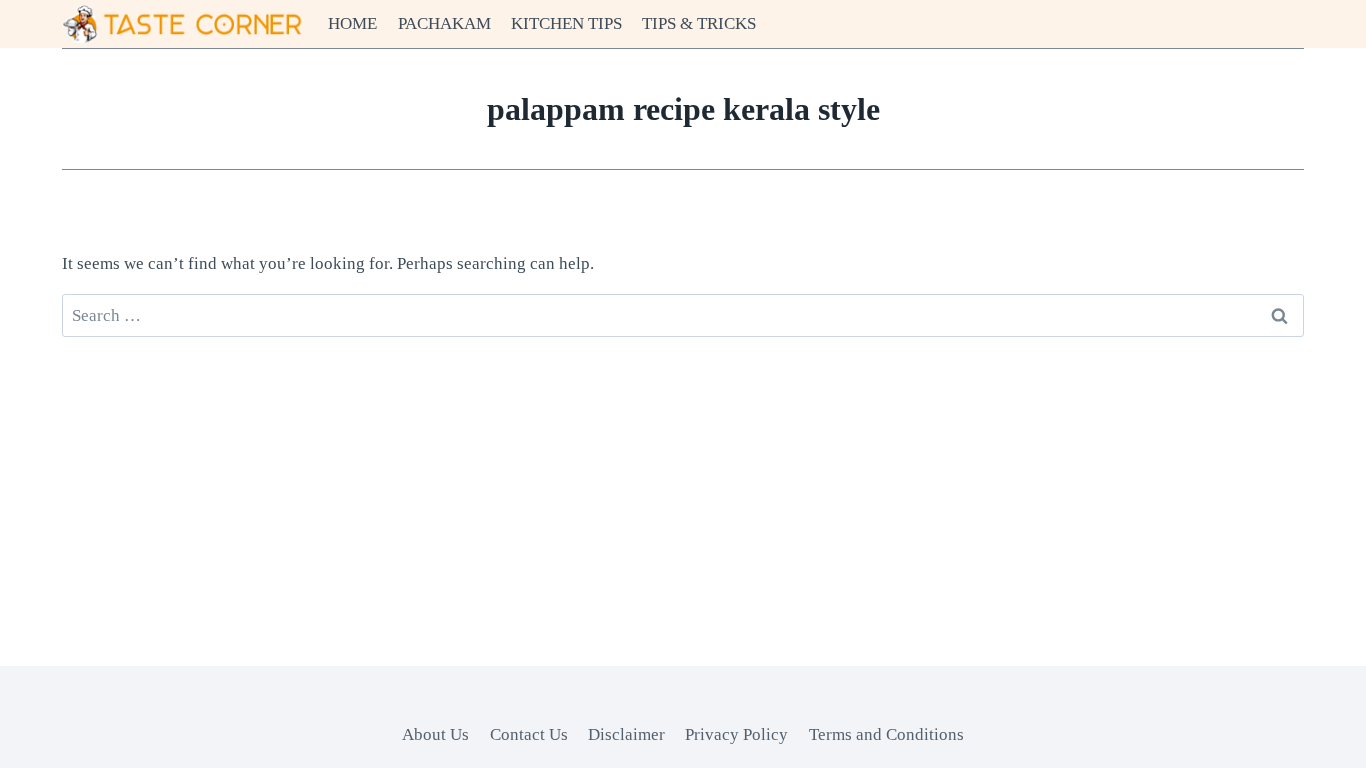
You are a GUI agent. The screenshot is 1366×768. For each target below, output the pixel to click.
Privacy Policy (736, 734)
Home (352, 23)
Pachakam (444, 23)
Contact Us (529, 734)
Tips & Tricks (699, 23)
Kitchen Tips (566, 23)
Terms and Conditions (886, 734)
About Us (435, 734)
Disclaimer (626, 734)
